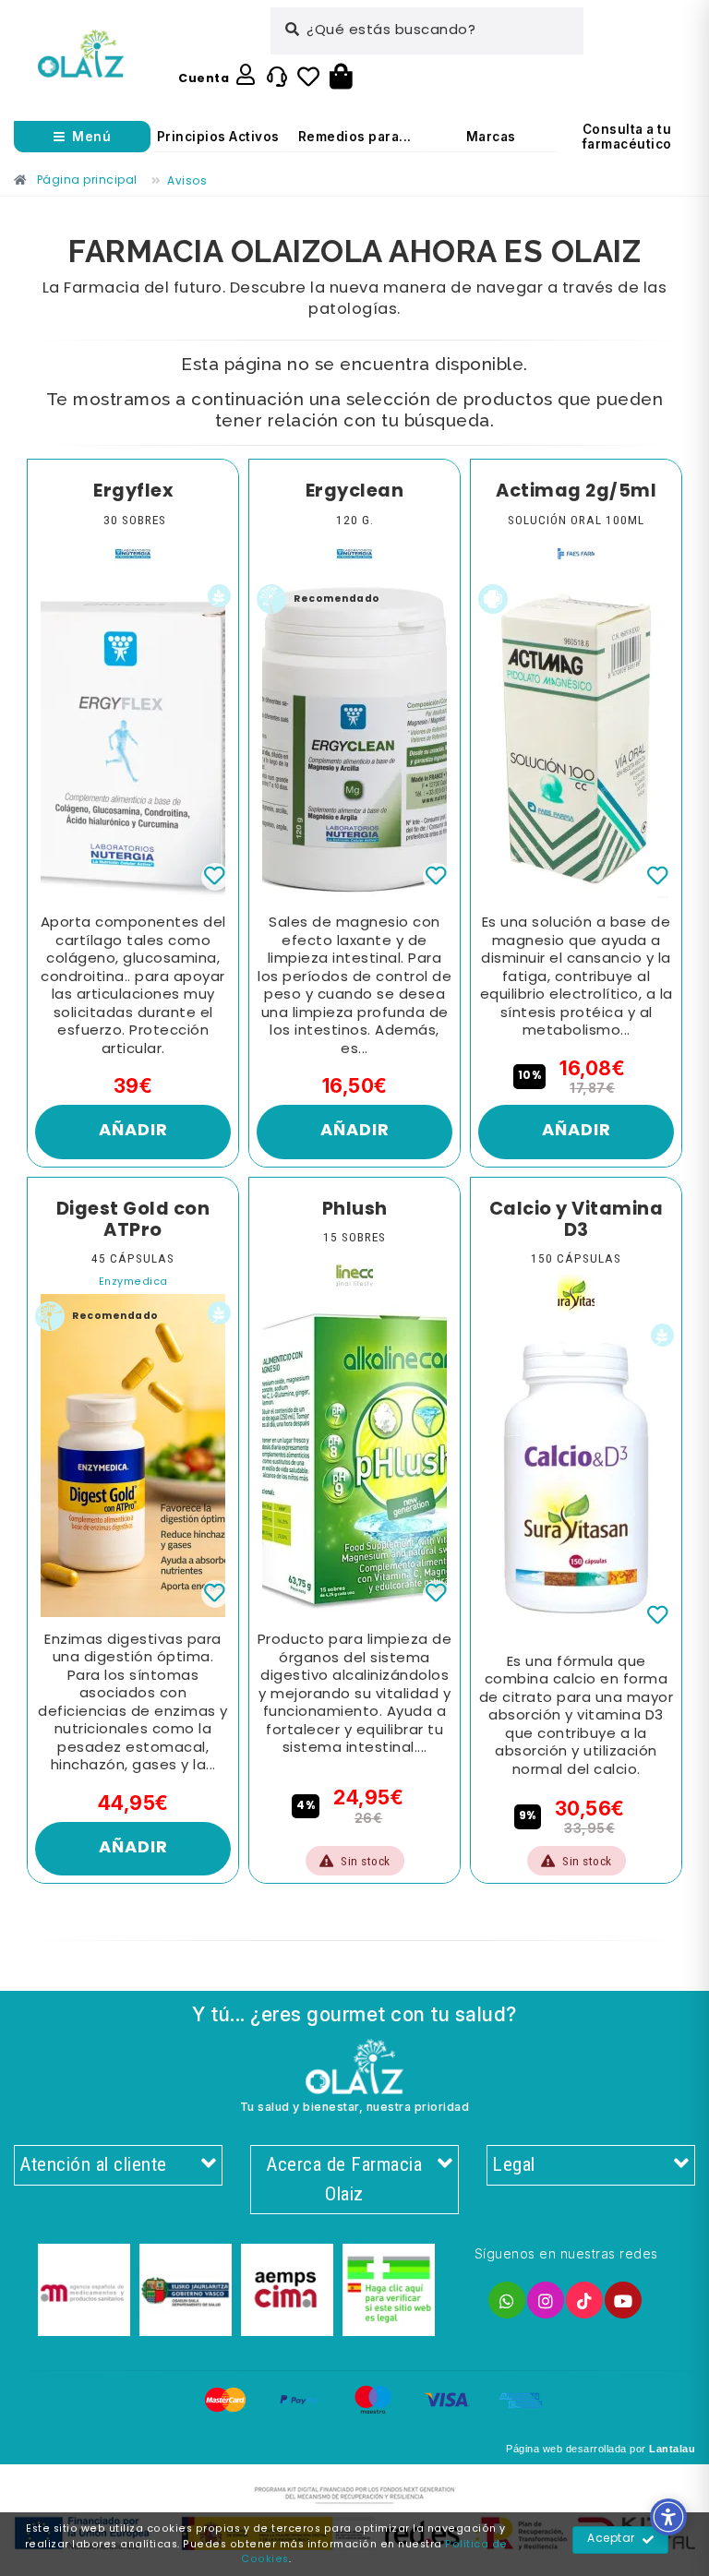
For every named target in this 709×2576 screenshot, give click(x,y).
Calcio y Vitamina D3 (577, 1221)
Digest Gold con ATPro (133, 1221)
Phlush (355, 1210)
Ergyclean (355, 492)
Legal (514, 2164)
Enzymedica (133, 1282)
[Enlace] (81, 54)
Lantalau (672, 2449)
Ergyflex (133, 492)
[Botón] (341, 78)
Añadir (133, 1131)
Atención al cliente (93, 2164)
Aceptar (611, 2539)
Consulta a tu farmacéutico (627, 137)
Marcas (491, 137)
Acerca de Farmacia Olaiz (344, 2179)
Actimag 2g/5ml (576, 492)
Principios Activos (218, 137)
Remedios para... (355, 137)
